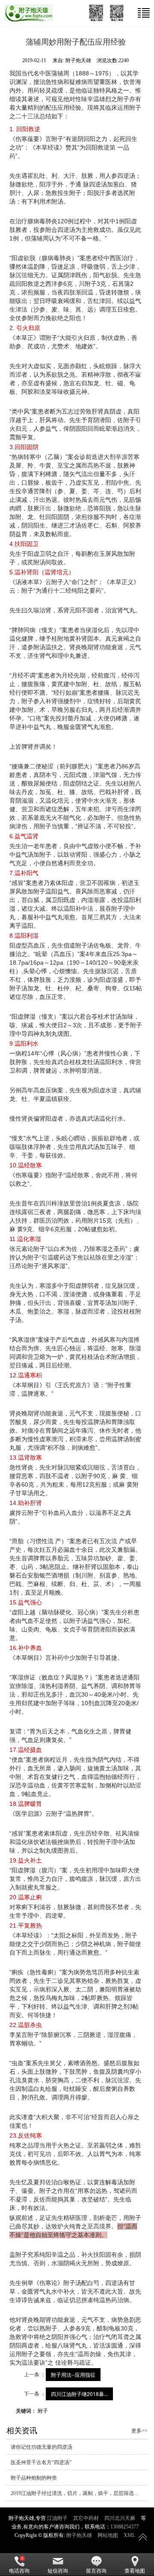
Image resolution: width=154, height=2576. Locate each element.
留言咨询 (96, 2571)
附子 (43, 2410)
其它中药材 (86, 2518)
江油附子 (57, 2518)
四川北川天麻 (120, 2518)
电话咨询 (19, 2571)
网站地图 (108, 2535)
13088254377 (124, 2527)
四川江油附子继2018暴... (79, 2394)
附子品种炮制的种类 (34, 2478)
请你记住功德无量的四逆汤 (41, 2447)
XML (129, 2535)
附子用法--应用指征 (73, 2374)
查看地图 (135, 2571)
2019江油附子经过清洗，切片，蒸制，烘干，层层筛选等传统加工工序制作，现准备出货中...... (79, 2493)
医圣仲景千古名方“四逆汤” (41, 2462)
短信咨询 (58, 2571)
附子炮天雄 (79, 2535)
